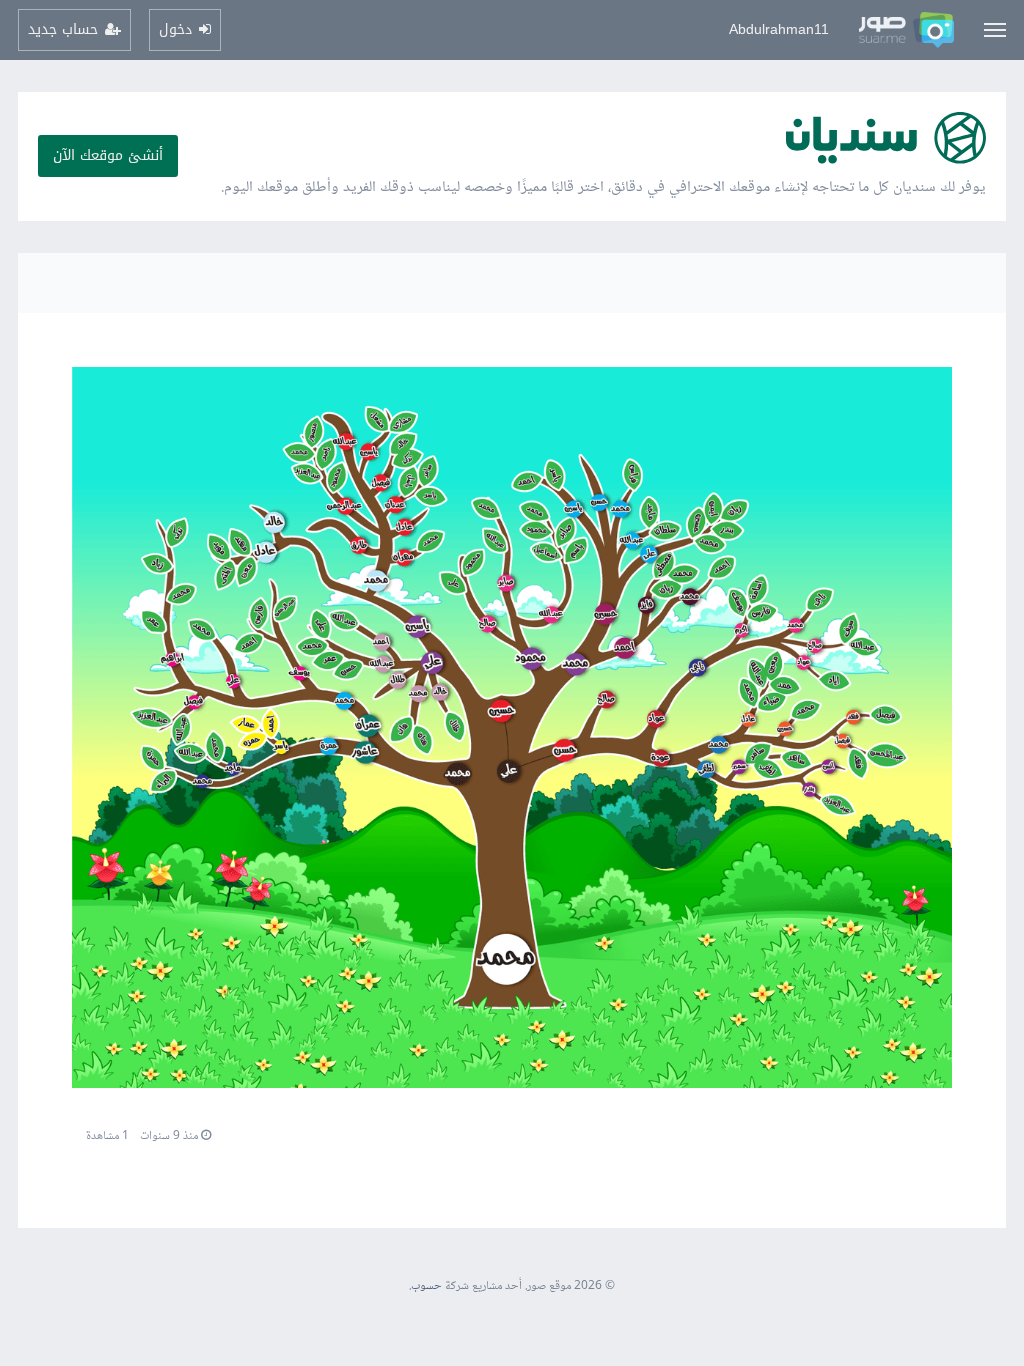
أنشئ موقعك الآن (108, 155)
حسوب (426, 1286)
